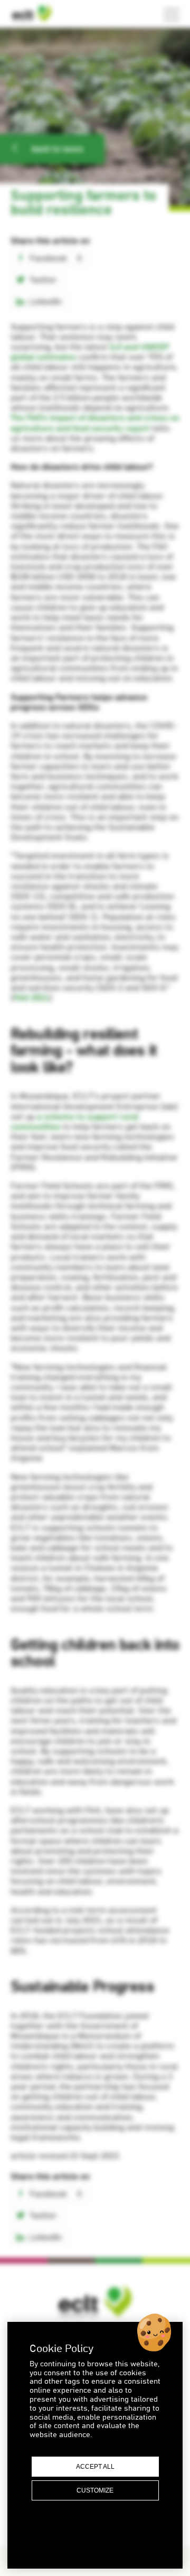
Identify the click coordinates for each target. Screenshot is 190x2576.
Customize (95, 2490)
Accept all (95, 2467)
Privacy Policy (95, 2530)
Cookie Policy (95, 2541)
